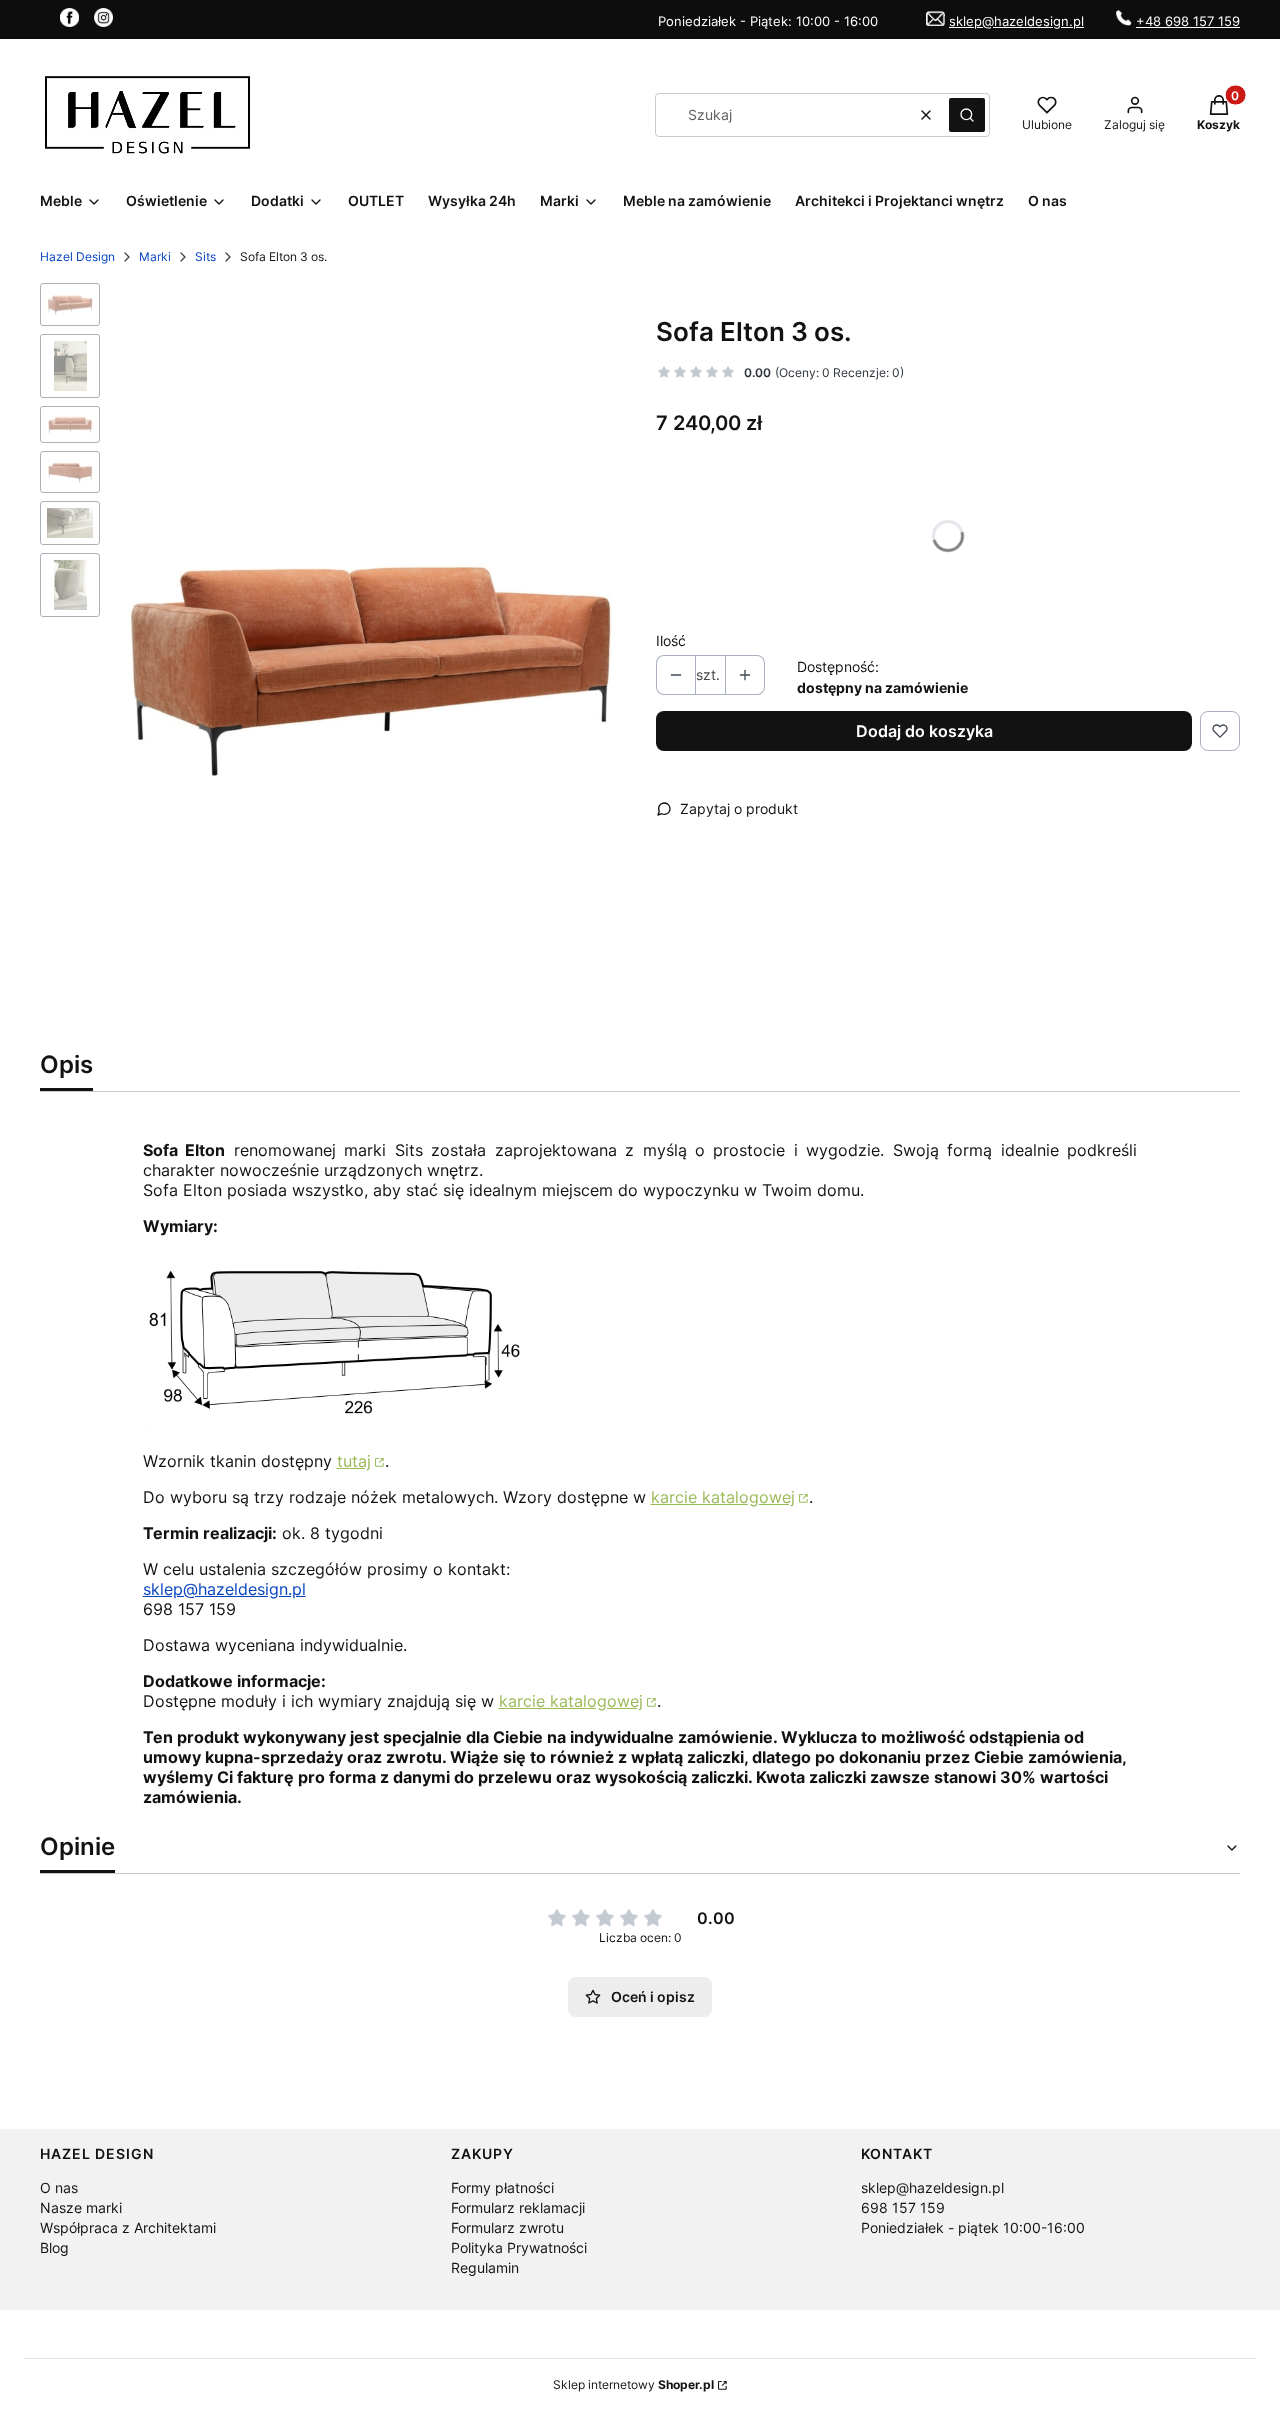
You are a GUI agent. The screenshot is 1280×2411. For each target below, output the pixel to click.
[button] (967, 115)
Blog (54, 2247)
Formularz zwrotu (507, 2227)
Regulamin (485, 2267)
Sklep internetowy (633, 2384)
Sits (205, 256)
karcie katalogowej (723, 1497)
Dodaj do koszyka (924, 731)
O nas (59, 2187)
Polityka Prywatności (519, 2247)
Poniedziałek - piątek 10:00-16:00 (973, 2227)
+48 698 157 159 (1188, 21)
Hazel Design (77, 256)
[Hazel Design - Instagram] (103, 21)
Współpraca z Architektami (128, 2227)
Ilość (671, 640)
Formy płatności (502, 2187)
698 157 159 (903, 2207)
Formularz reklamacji (518, 2207)
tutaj (354, 1461)
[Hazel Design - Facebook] (69, 21)
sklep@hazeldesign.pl (1016, 21)
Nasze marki (81, 2207)
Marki (155, 256)
